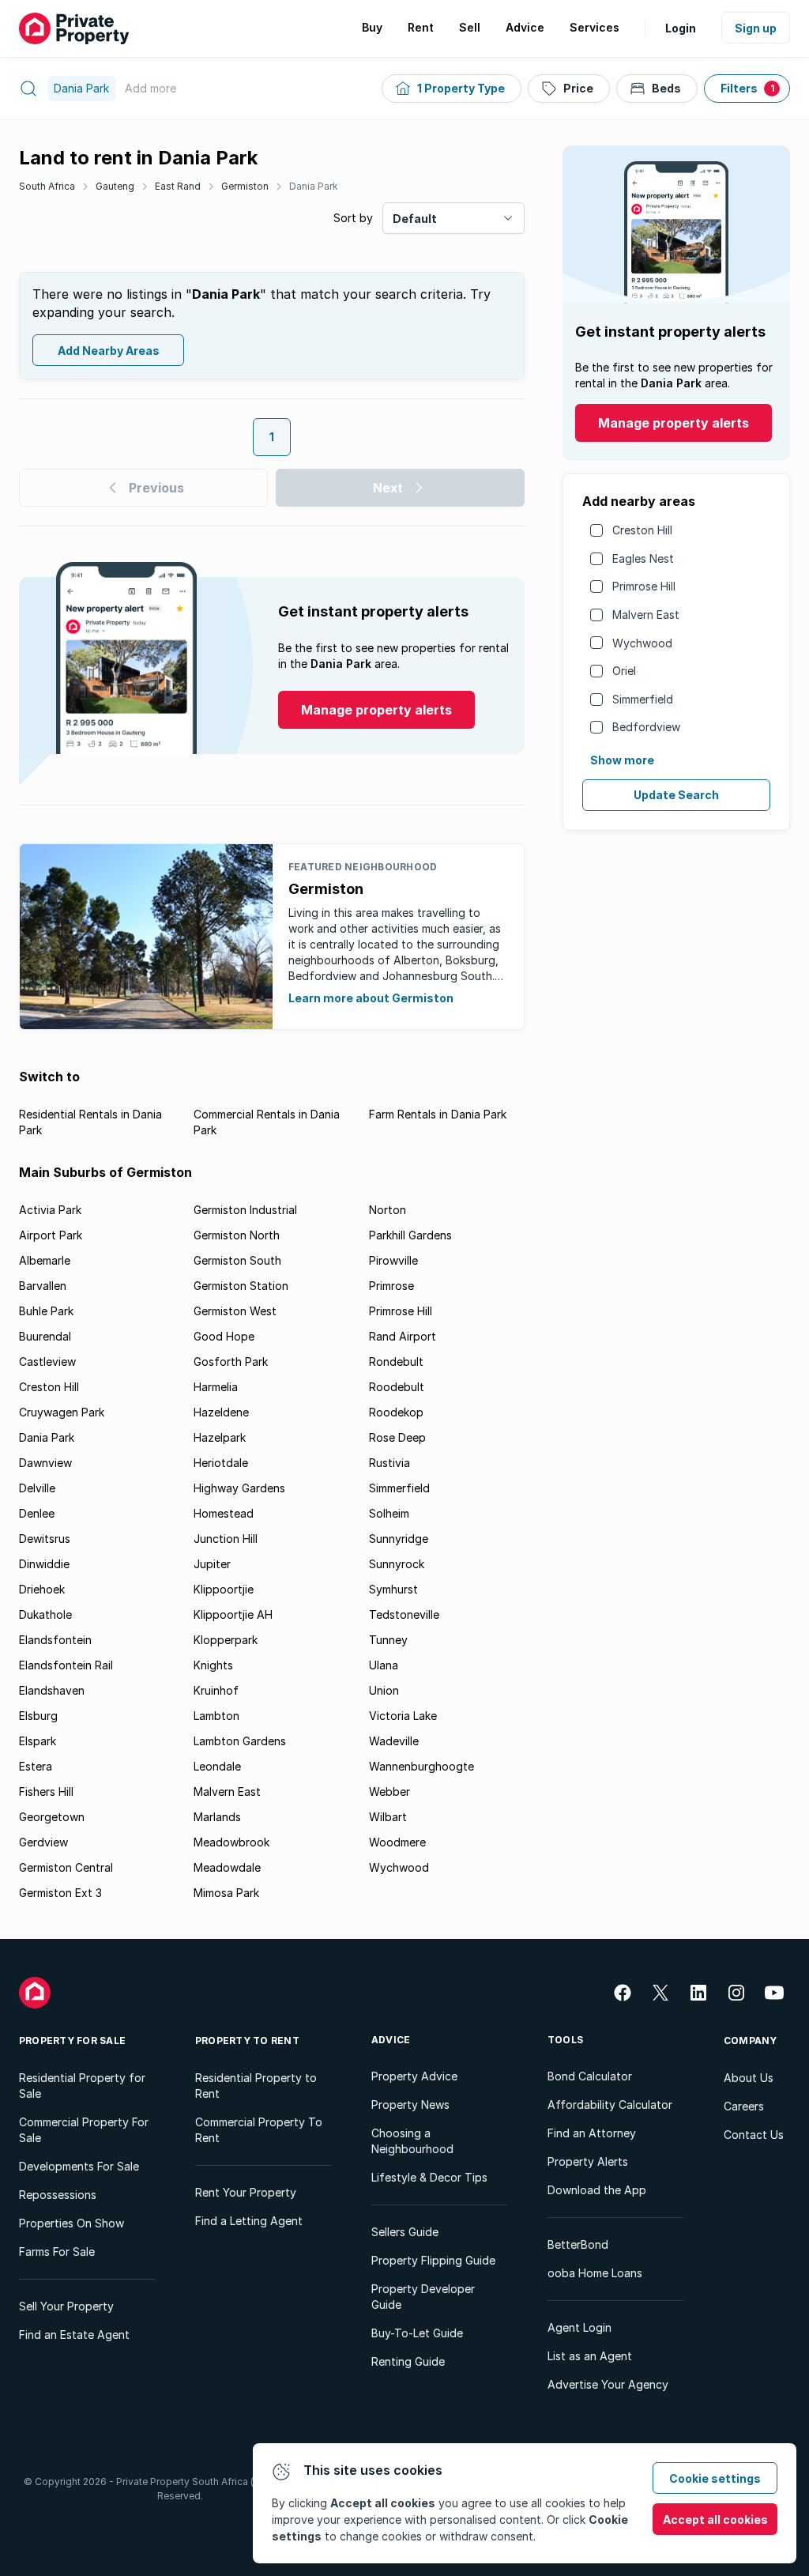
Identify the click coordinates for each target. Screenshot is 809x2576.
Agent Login (579, 2327)
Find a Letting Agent (249, 2221)
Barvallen (43, 1286)
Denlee (37, 1513)
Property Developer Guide (423, 2297)
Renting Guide (408, 2361)
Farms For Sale (57, 2252)
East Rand (178, 186)
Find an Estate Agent (74, 2335)
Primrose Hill (644, 586)
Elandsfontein (55, 1640)
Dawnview (45, 1463)
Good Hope (224, 1336)
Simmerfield (643, 699)
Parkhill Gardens (410, 1235)
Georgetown (52, 1817)
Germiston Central (66, 1867)
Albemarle (45, 1260)
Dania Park (314, 186)
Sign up (756, 28)
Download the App (597, 2190)
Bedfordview (646, 727)
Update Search (676, 795)
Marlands (217, 1817)
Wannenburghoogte (421, 1766)
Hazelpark (220, 1437)
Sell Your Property (66, 2306)
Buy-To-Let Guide (417, 2333)
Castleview (47, 1362)
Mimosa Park (226, 1893)
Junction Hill (226, 1539)
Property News (410, 2105)
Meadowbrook (231, 1842)
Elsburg (38, 1716)
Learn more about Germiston (371, 998)
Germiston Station (241, 1286)
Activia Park (50, 1210)
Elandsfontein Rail (66, 1665)
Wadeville (394, 1741)
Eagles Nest (643, 558)
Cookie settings (715, 2478)
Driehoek (42, 1589)
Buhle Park (46, 1311)
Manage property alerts (674, 423)
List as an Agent (590, 2356)
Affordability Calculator (610, 2105)
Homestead (224, 1513)
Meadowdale (227, 1867)
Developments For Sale (79, 2166)
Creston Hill (642, 530)
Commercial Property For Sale (84, 2130)
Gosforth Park (231, 1362)
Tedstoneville (404, 1614)
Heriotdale (221, 1463)
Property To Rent (247, 2040)
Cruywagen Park (62, 1412)
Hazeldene (221, 1412)
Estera (36, 1766)
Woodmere (397, 1842)
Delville (37, 1488)
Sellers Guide (405, 2232)
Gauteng (115, 186)
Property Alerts (588, 2161)
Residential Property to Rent (256, 2086)
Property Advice (414, 2076)
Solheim (389, 1513)
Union (384, 1690)
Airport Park (51, 1235)
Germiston (245, 186)
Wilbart (388, 1817)
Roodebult (397, 1387)
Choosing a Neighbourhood (412, 2141)
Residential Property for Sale (82, 2086)
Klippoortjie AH (233, 1614)
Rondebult (396, 1362)
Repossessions (58, 2195)
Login (681, 28)
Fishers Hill (46, 1792)
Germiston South (237, 1260)
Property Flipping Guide (433, 2260)
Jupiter (212, 1564)
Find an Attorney (592, 2133)
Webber (389, 1792)
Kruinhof (216, 1690)
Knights (213, 1665)
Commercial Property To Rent (259, 2130)
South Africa (47, 186)
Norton (388, 1210)
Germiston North (237, 1235)
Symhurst (393, 1589)
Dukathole (45, 1614)
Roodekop (396, 1412)
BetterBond (578, 2244)
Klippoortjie (224, 1589)
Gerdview (43, 1842)
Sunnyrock (397, 1564)
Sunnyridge (399, 1539)
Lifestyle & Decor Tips (429, 2177)
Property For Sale (72, 2040)
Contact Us (754, 2135)
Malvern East (646, 615)
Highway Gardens (239, 1488)
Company (751, 2040)
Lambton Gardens (240, 1741)
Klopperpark (226, 1640)
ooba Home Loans (595, 2273)
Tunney (388, 1640)
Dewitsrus (45, 1539)
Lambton (216, 1716)
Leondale (217, 1766)
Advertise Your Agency (608, 2384)
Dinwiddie (44, 1564)
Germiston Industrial (245, 1210)
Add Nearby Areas (109, 351)
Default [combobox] (415, 219)
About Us (749, 2078)
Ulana (384, 1665)
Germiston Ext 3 (60, 1893)
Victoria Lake (403, 1716)
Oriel (624, 671)
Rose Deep (397, 1437)
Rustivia (389, 1463)
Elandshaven (52, 1690)
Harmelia (216, 1387)
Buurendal (45, 1336)
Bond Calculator (590, 2076)
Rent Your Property (246, 2192)
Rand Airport (403, 1336)
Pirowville (393, 1260)
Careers (744, 2106)
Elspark (38, 1741)
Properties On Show (71, 2223)
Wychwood (642, 643)
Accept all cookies (715, 2519)
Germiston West (235, 1311)
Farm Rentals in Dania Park (438, 1114)
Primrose (391, 1286)
